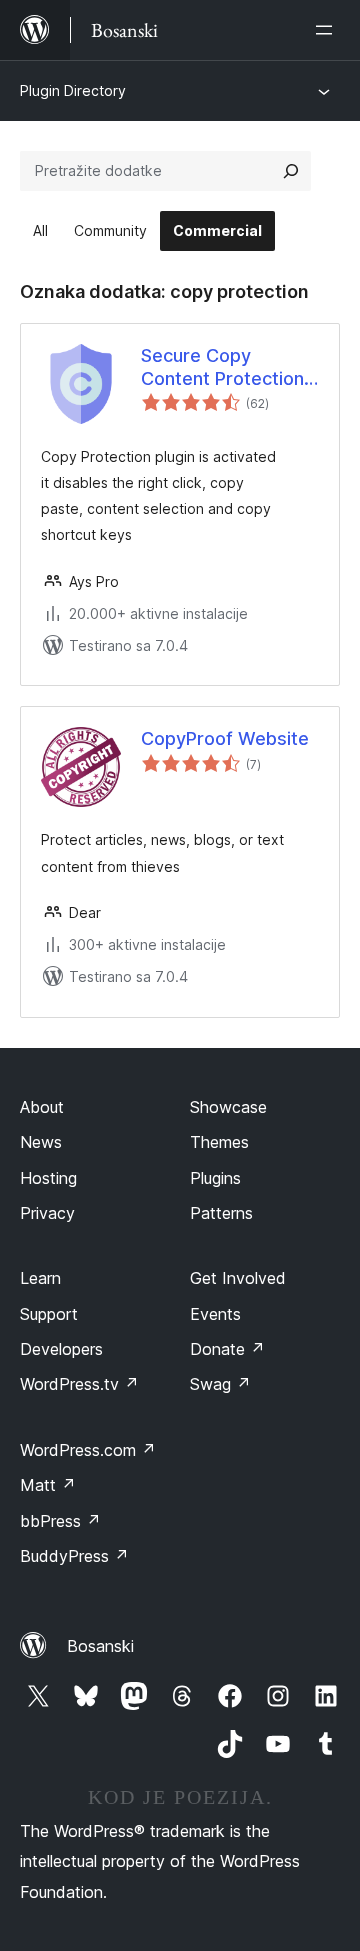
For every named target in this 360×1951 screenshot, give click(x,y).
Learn (40, 1278)
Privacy (47, 1213)
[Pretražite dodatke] (291, 171)
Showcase (228, 1107)
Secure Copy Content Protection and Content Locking (229, 368)
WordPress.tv (79, 1384)
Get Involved (238, 1278)
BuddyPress (74, 1556)
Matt (48, 1485)
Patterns (221, 1213)
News (41, 1142)
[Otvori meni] (328, 30)
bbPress (60, 1521)
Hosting (48, 1178)
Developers (61, 1349)
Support (49, 1314)
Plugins (215, 1178)
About (42, 1107)
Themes (219, 1142)
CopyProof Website (225, 738)
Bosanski (100, 1646)
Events (215, 1314)
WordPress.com (88, 1450)
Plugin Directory (73, 90)
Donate (227, 1349)
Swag (220, 1384)
